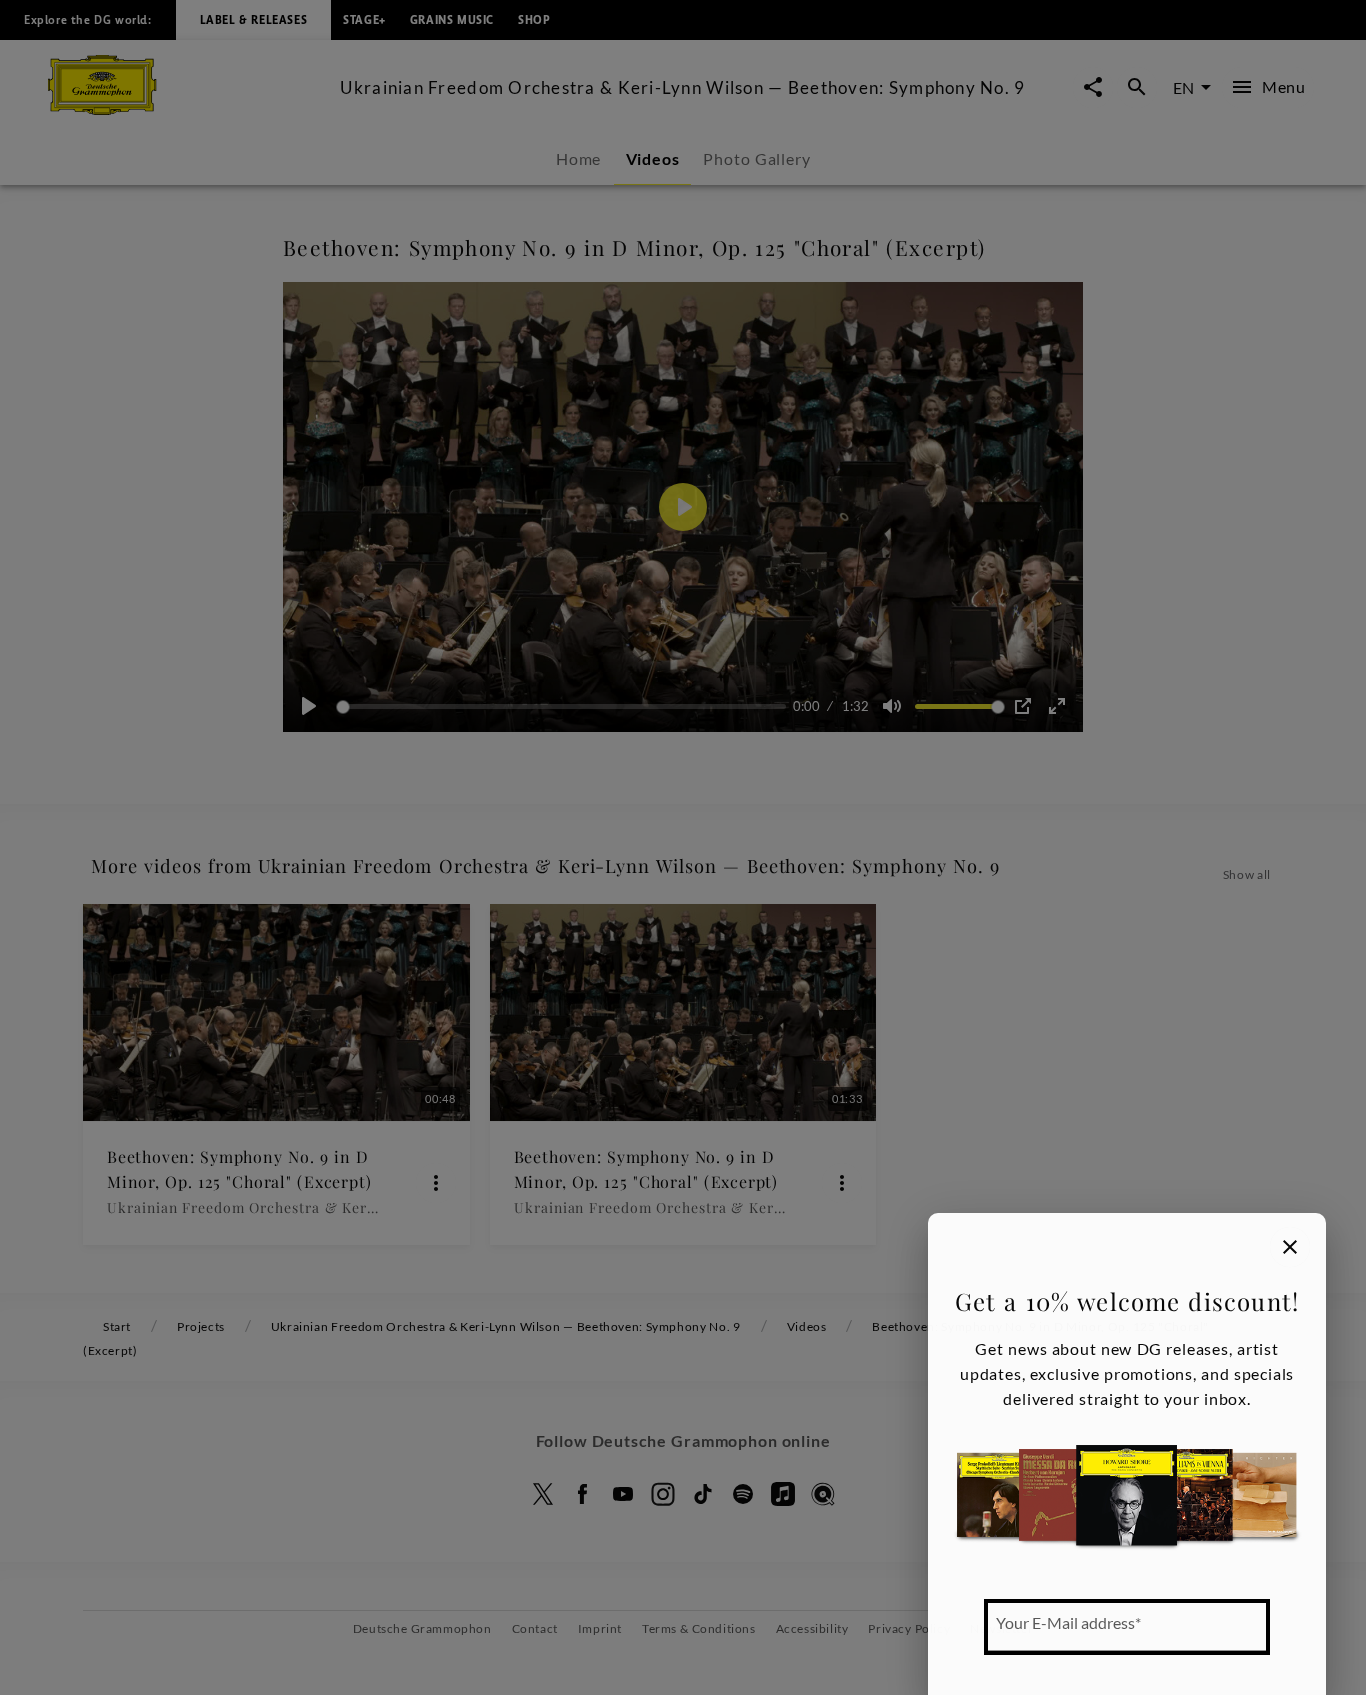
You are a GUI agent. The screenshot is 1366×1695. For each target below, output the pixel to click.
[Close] (1290, 1247)
